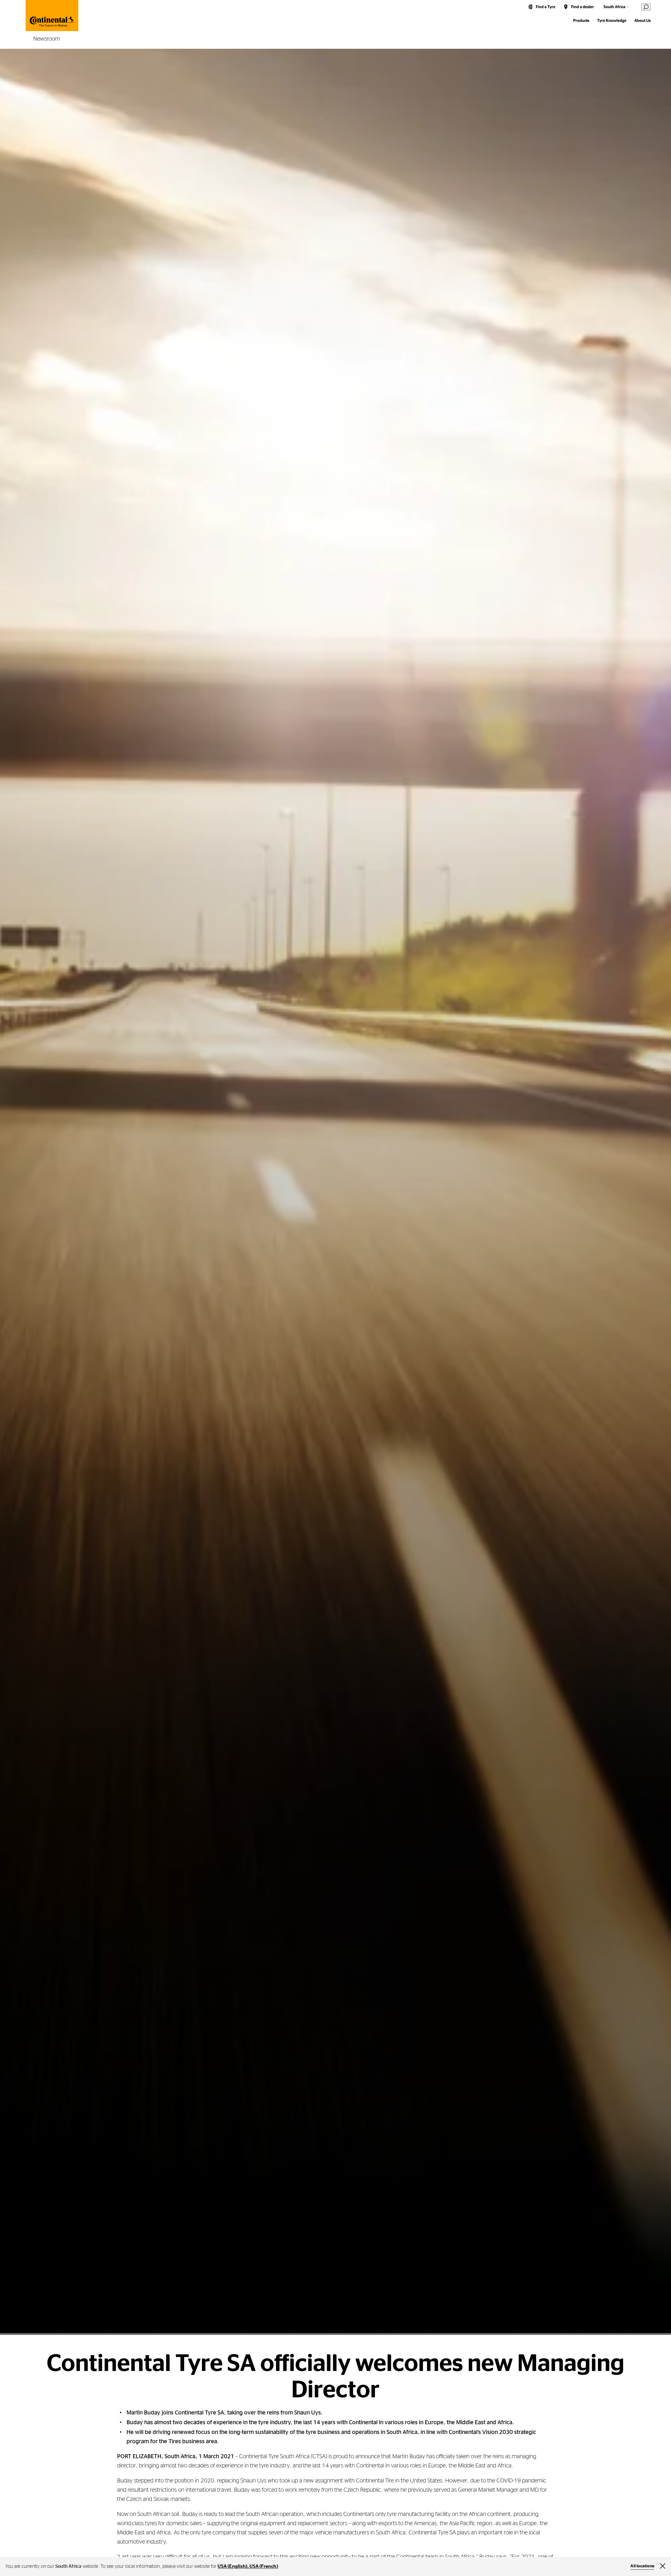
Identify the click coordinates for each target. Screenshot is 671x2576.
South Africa (614, 7)
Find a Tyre (546, 7)
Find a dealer (583, 7)
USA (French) (264, 2567)
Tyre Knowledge (612, 21)
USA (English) (232, 2567)
